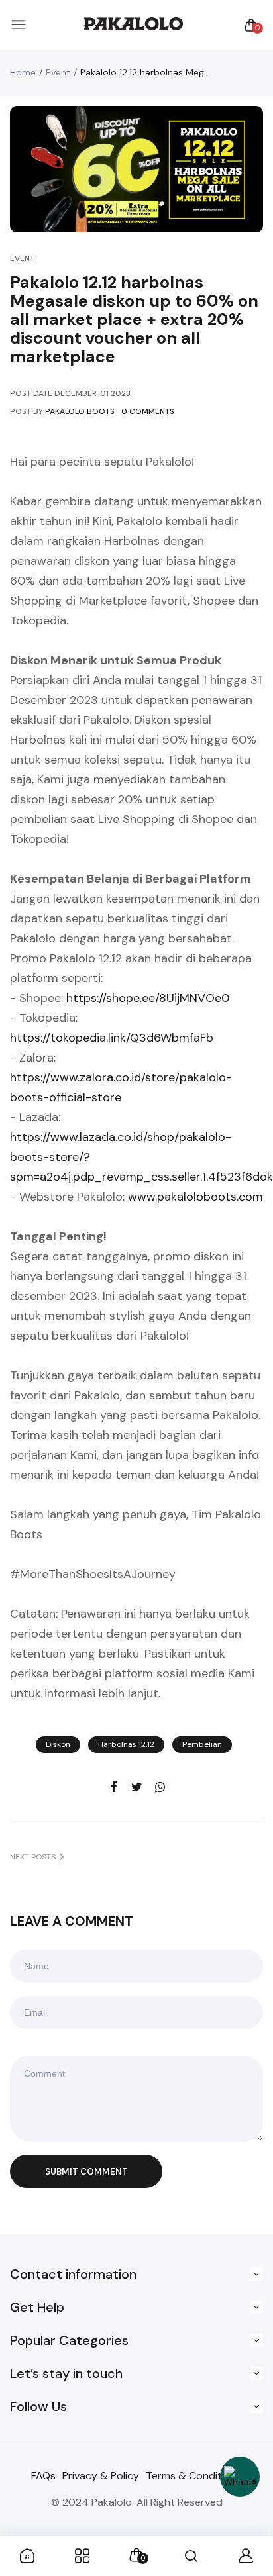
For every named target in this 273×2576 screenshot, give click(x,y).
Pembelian (202, 1744)
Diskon (58, 1744)
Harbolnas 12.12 (126, 1744)
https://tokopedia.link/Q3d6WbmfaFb (112, 1038)
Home (23, 72)
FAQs (43, 2476)
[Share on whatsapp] (160, 1788)
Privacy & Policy (101, 2476)
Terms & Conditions (194, 2476)
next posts (33, 1857)
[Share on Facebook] (114, 1788)
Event (58, 72)
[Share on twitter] (137, 1788)
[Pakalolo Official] (133, 25)
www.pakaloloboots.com (195, 1197)
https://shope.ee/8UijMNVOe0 (148, 998)
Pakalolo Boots (80, 411)
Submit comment (86, 2172)
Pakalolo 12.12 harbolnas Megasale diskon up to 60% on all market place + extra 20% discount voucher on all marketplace (134, 320)
